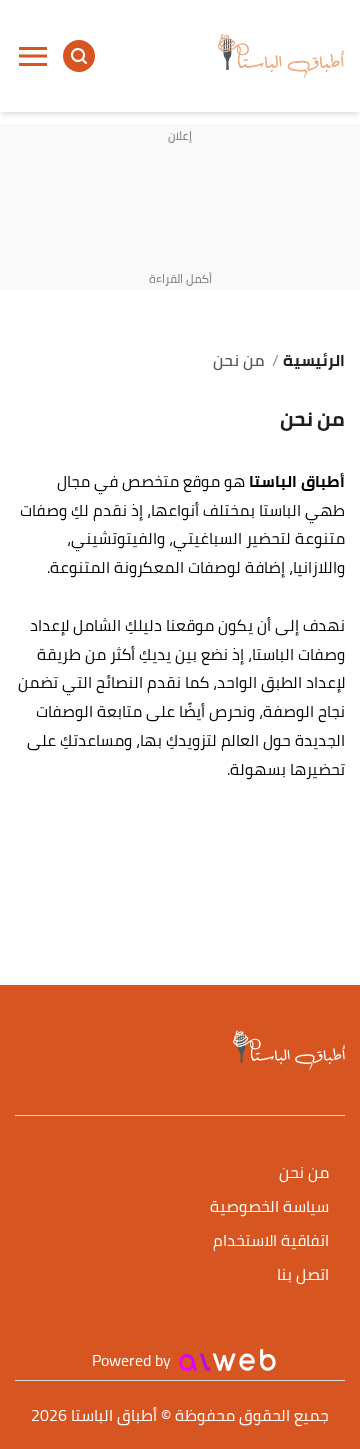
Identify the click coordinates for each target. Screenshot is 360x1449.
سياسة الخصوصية (269, 1207)
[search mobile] (79, 56)
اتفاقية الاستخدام (271, 1241)
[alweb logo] (227, 1360)
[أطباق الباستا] (281, 56)
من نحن (304, 1173)
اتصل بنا (303, 1275)
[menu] (33, 56)
